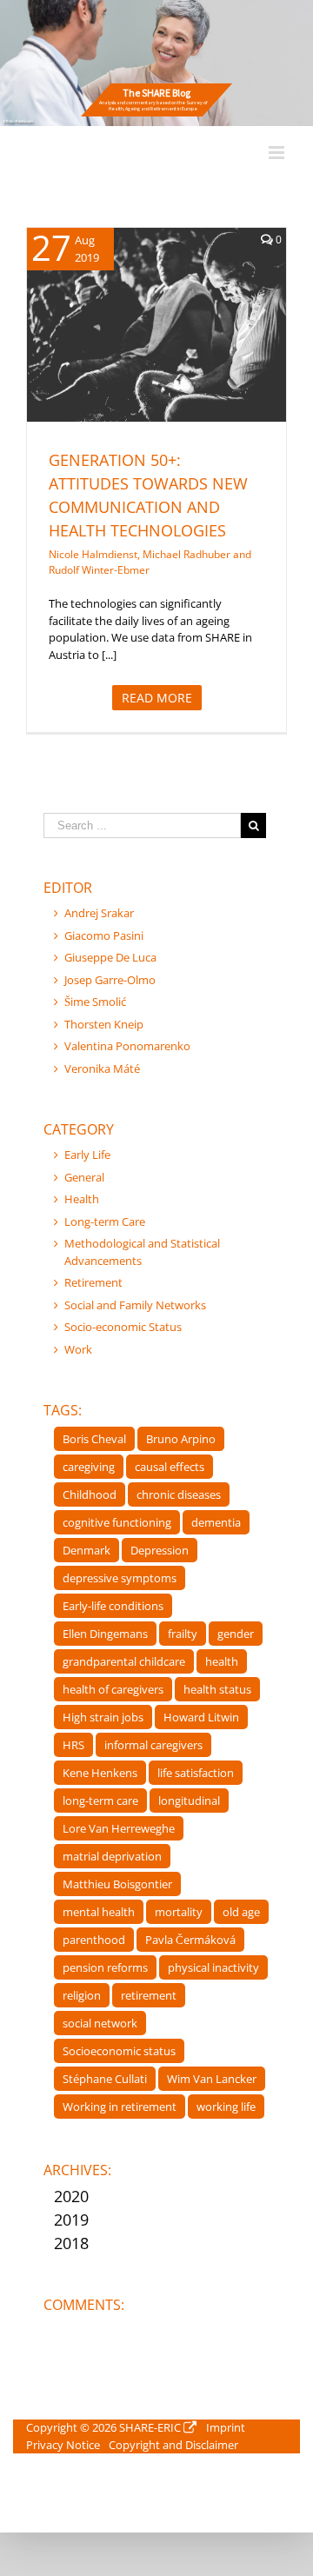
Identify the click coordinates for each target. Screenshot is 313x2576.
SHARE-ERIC (150, 2427)
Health (179, 356)
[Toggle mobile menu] (278, 153)
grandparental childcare (124, 1661)
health (222, 1661)
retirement (149, 1995)
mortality (179, 1912)
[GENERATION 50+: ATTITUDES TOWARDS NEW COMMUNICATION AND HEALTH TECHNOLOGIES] (156, 325)
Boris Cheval (94, 1439)
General (138, 356)
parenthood (94, 1940)
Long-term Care (105, 1221)
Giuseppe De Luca (110, 957)
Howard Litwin (201, 1717)
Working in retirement (120, 2107)
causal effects (170, 1467)
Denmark (87, 1550)
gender (236, 1634)
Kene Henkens (100, 1773)
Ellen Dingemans (105, 1634)
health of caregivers (113, 1689)
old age (241, 1912)
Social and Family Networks (135, 1305)
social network (100, 2023)
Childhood (90, 1494)
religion (82, 1995)
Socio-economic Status (123, 1327)
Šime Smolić (95, 1002)
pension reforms (105, 1967)
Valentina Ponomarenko (127, 1046)
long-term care (100, 1801)
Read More (157, 698)
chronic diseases (179, 1494)
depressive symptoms (120, 1578)
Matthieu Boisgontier (117, 1884)
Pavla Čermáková (190, 1940)
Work (78, 1349)
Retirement (93, 1282)
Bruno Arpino (181, 1439)
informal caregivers (153, 1745)
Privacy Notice (63, 2445)
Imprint (226, 2427)
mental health (99, 1912)
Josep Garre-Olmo (110, 980)
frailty (183, 1634)
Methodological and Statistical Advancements (142, 1252)
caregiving (89, 1467)
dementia (216, 1522)
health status (217, 1689)
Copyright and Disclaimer (173, 2445)
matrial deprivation (112, 1856)
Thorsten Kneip (104, 1024)
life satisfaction (196, 1773)
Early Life (87, 1155)
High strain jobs (103, 1717)
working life (226, 2107)
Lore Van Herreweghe (119, 1828)
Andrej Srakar (99, 913)
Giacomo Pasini (104, 935)
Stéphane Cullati (105, 2079)
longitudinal (189, 1801)
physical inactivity (213, 1967)
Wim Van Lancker (212, 2079)
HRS (73, 1745)
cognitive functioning (117, 1522)
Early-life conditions (113, 1606)
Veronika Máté (102, 1068)
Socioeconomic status (119, 2051)
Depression (160, 1550)
